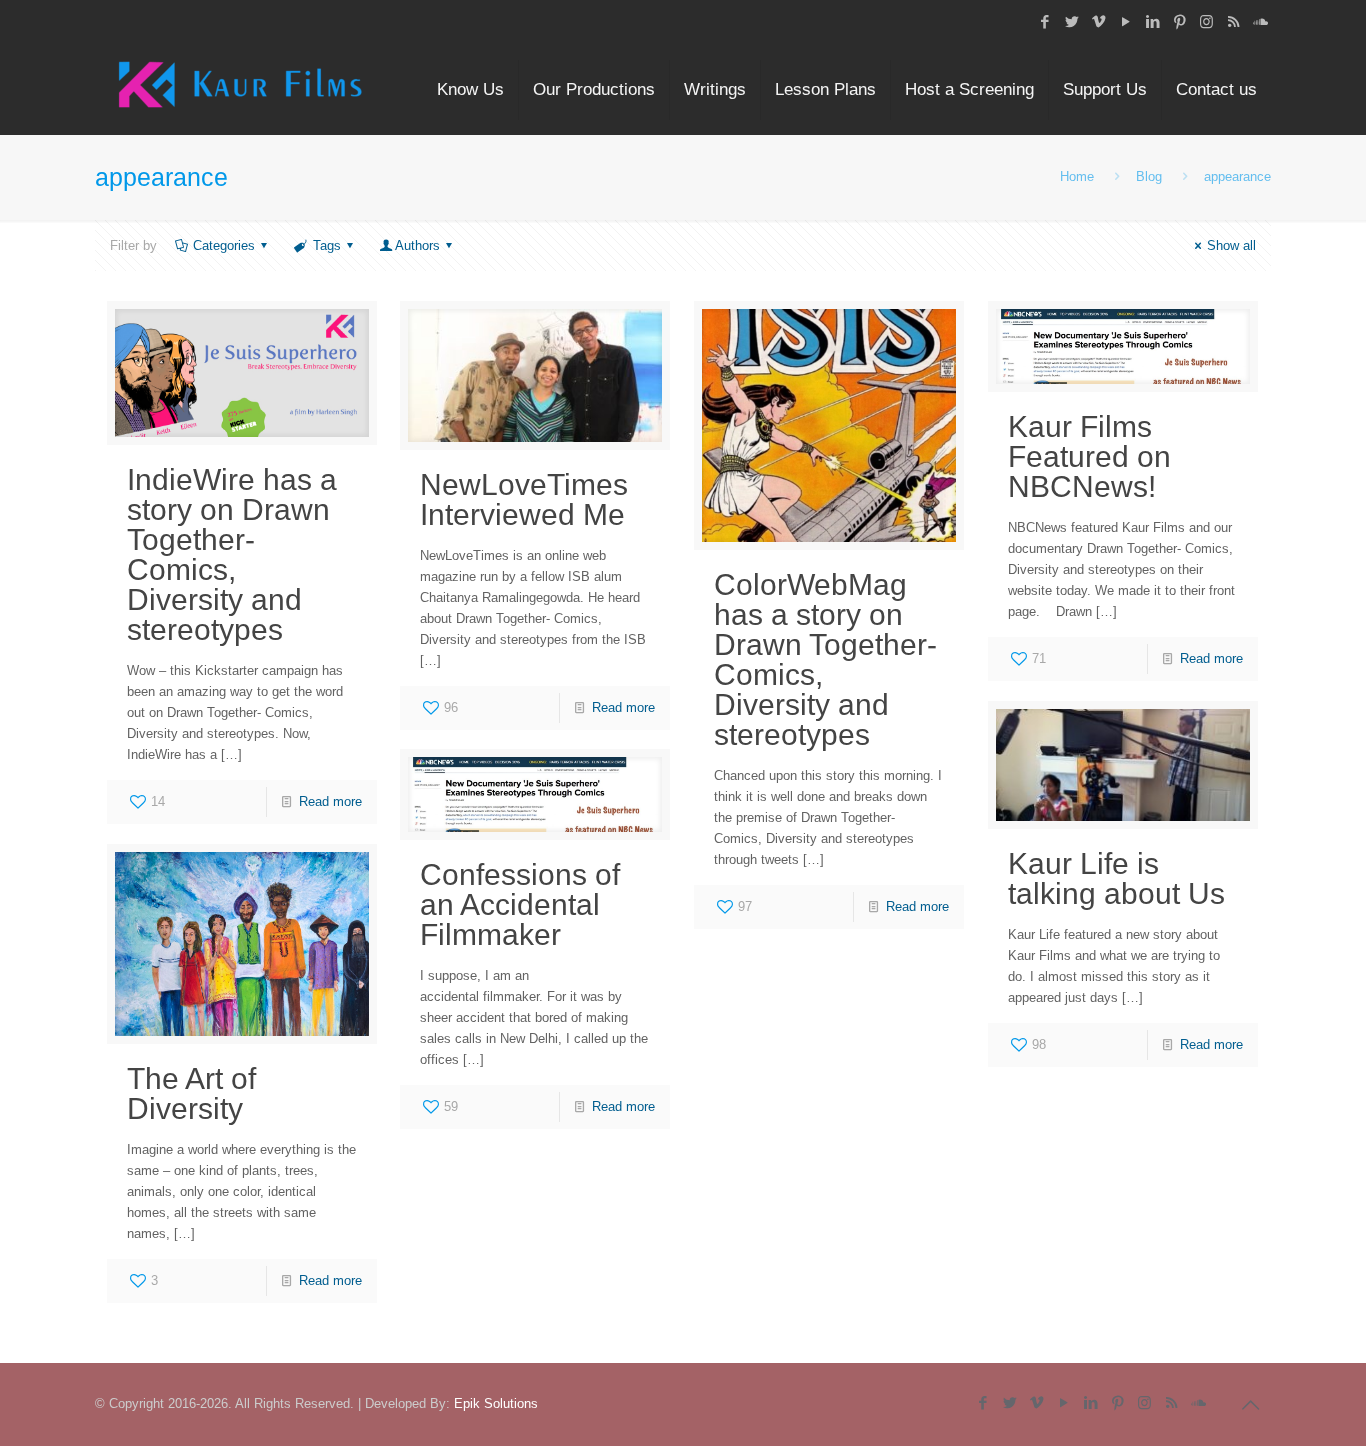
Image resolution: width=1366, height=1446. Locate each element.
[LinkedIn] (1152, 21)
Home (1077, 176)
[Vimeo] (1098, 21)
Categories (224, 245)
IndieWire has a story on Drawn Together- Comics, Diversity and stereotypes (232, 554)
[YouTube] (1125, 21)
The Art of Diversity (191, 1093)
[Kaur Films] (240, 90)
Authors (417, 245)
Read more (330, 801)
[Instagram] (1206, 21)
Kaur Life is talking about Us (1116, 878)
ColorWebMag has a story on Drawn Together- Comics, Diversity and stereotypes (825, 659)
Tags (327, 245)
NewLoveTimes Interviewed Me (524, 499)
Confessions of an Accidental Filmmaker (520, 904)
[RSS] (1233, 21)
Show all (1231, 245)
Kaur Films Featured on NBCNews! (1089, 456)
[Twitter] (1071, 21)
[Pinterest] (1179, 21)
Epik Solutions (496, 1403)
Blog (1149, 176)
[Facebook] (1044, 21)
